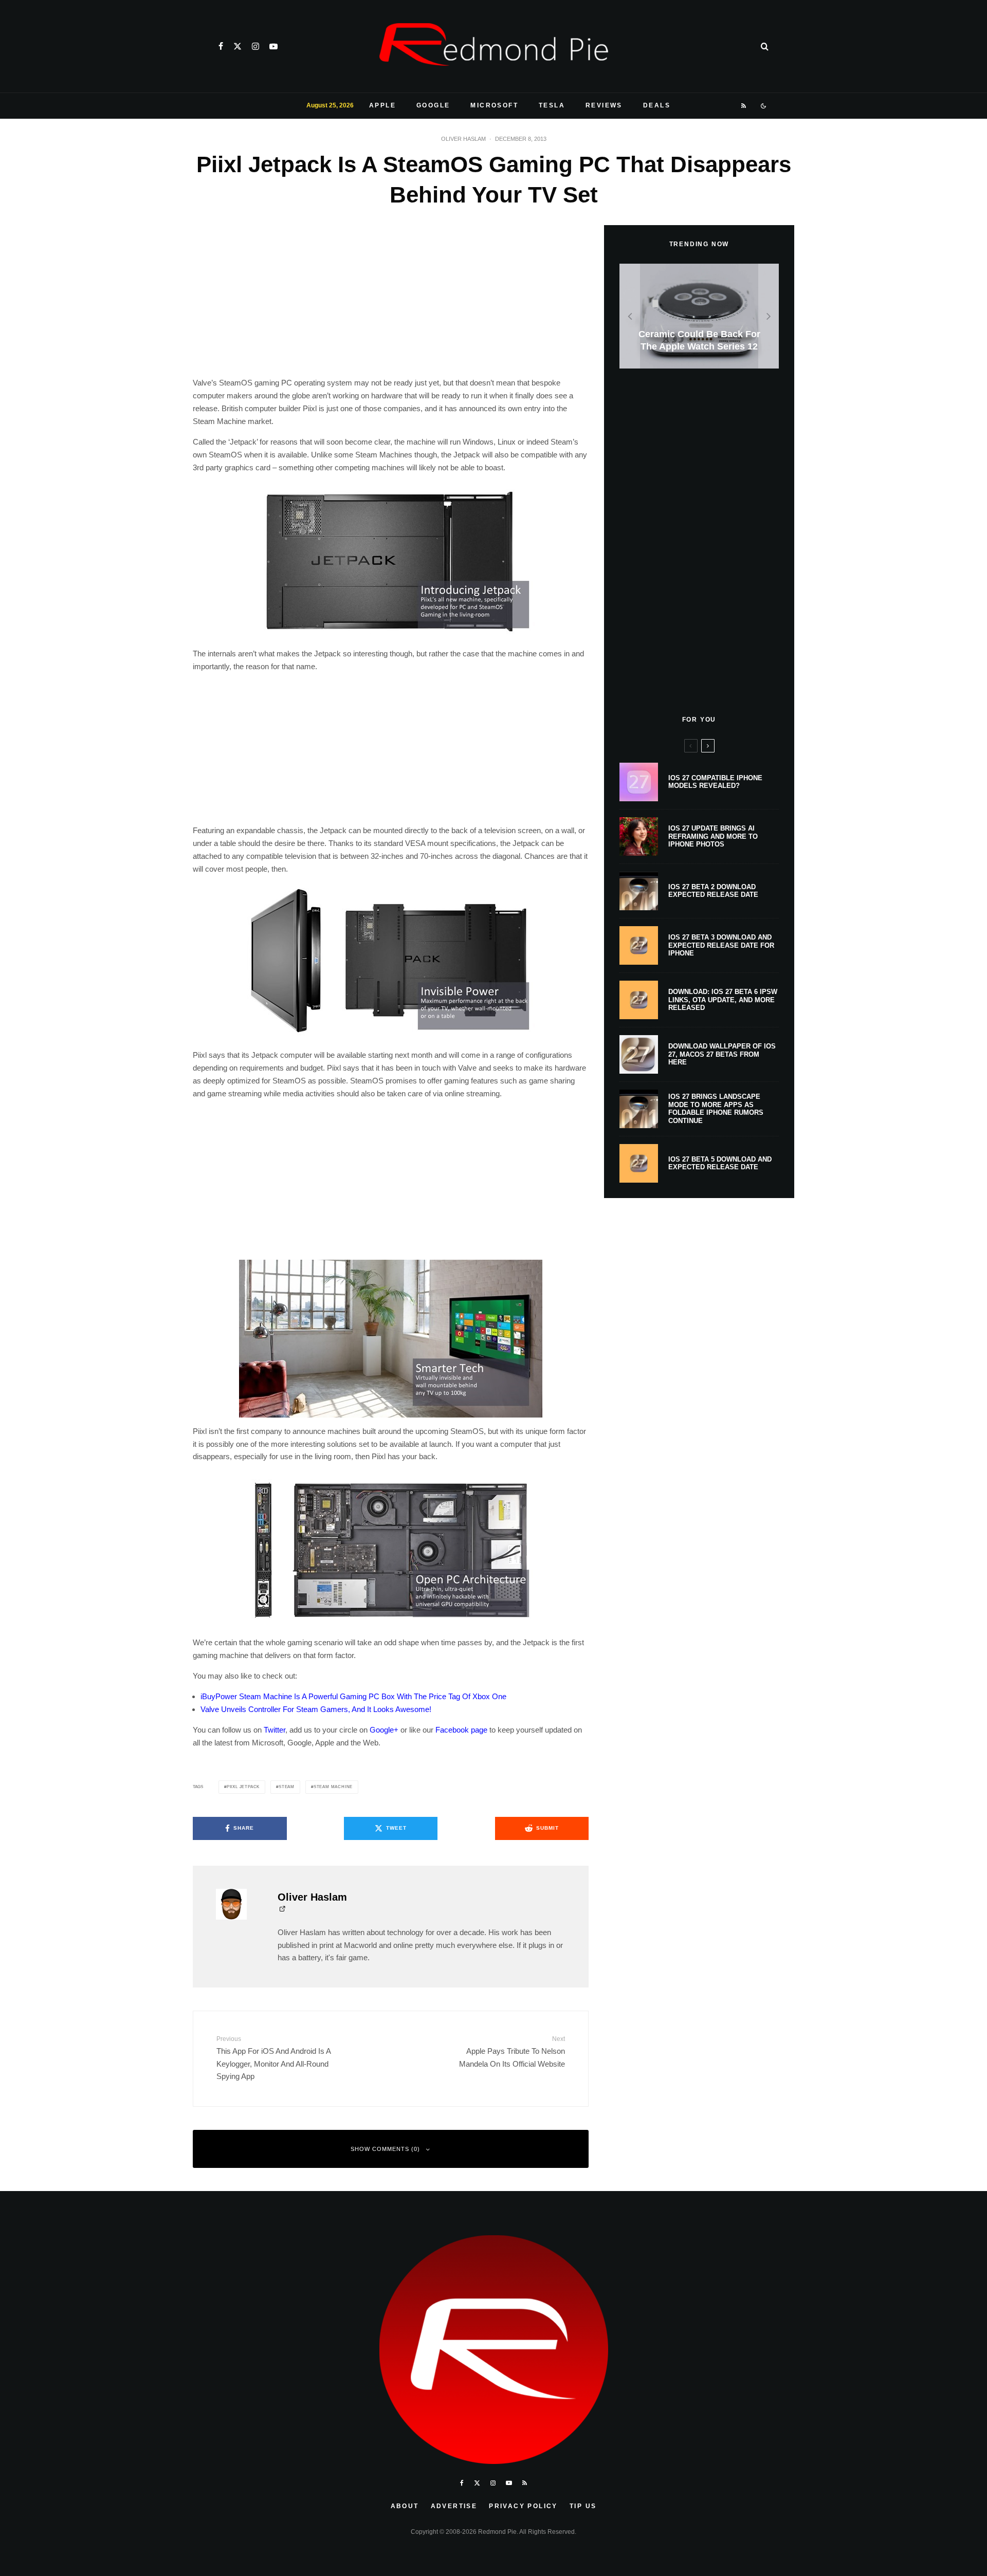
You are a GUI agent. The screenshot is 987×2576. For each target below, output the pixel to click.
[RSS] (744, 106)
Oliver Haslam (463, 139)
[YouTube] (273, 46)
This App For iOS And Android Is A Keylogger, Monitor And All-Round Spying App (273, 2058)
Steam (287, 1787)
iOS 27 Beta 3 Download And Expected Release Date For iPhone (721, 945)
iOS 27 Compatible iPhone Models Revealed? (715, 782)
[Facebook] (221, 46)
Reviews (604, 105)
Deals (657, 105)
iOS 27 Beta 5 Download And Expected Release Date (720, 1163)
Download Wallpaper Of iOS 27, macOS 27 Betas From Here (722, 1054)
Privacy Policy (523, 2506)
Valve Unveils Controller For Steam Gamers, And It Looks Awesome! (316, 1709)
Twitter (275, 1730)
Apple (382, 105)
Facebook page (461, 1730)
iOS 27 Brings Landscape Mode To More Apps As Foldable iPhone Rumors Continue (716, 1109)
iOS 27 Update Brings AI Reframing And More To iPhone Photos (713, 836)
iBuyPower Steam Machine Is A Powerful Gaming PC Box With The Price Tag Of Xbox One (353, 1696)
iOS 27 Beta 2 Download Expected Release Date (713, 891)
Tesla (552, 105)
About (405, 2506)
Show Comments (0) (385, 2149)
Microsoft (494, 105)
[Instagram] (255, 46)
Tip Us (583, 2506)
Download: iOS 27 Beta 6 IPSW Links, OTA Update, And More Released (723, 1000)
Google (433, 105)
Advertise (454, 2506)
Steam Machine (333, 1787)
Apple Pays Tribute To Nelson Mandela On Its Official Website (512, 2051)
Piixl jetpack (243, 1787)
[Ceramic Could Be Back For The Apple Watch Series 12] (699, 316)
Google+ (384, 1730)
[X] (237, 46)
